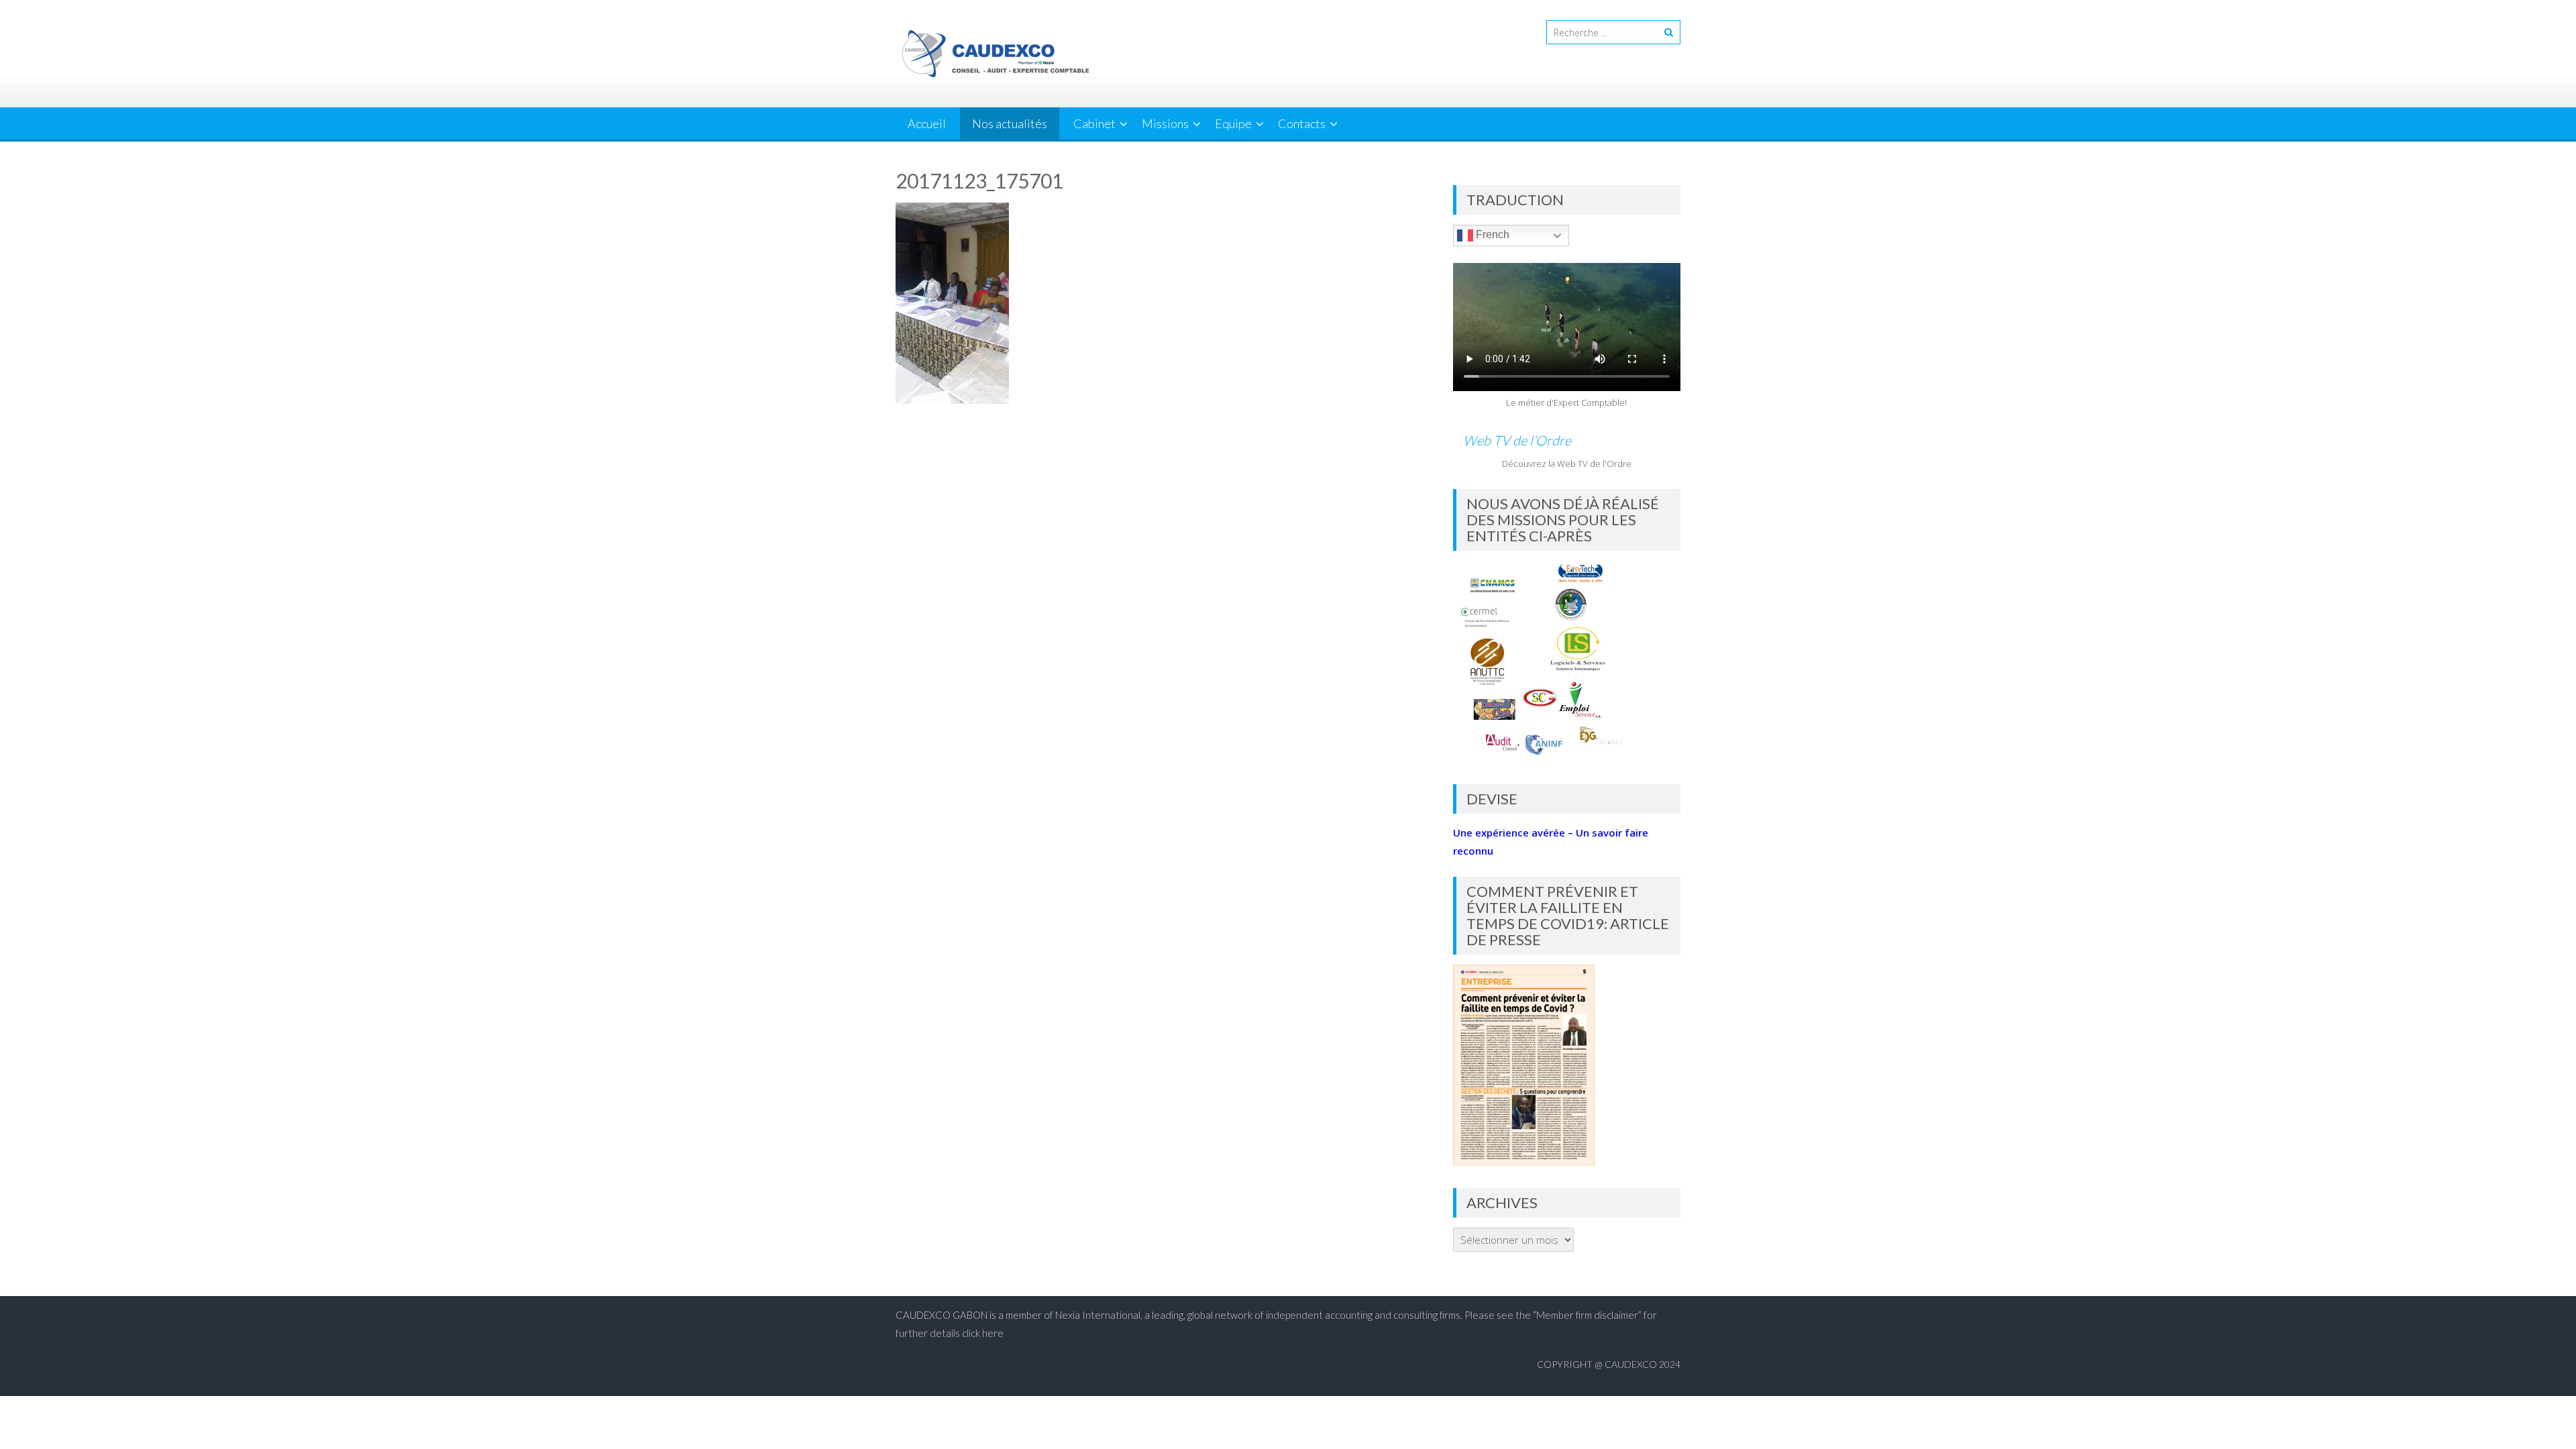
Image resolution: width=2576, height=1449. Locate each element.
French (1491, 234)
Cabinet (1094, 123)
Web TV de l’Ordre (1517, 440)
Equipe (1233, 123)
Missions (1165, 123)
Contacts (1302, 123)
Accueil (927, 123)
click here (983, 1333)
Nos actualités (1010, 123)
